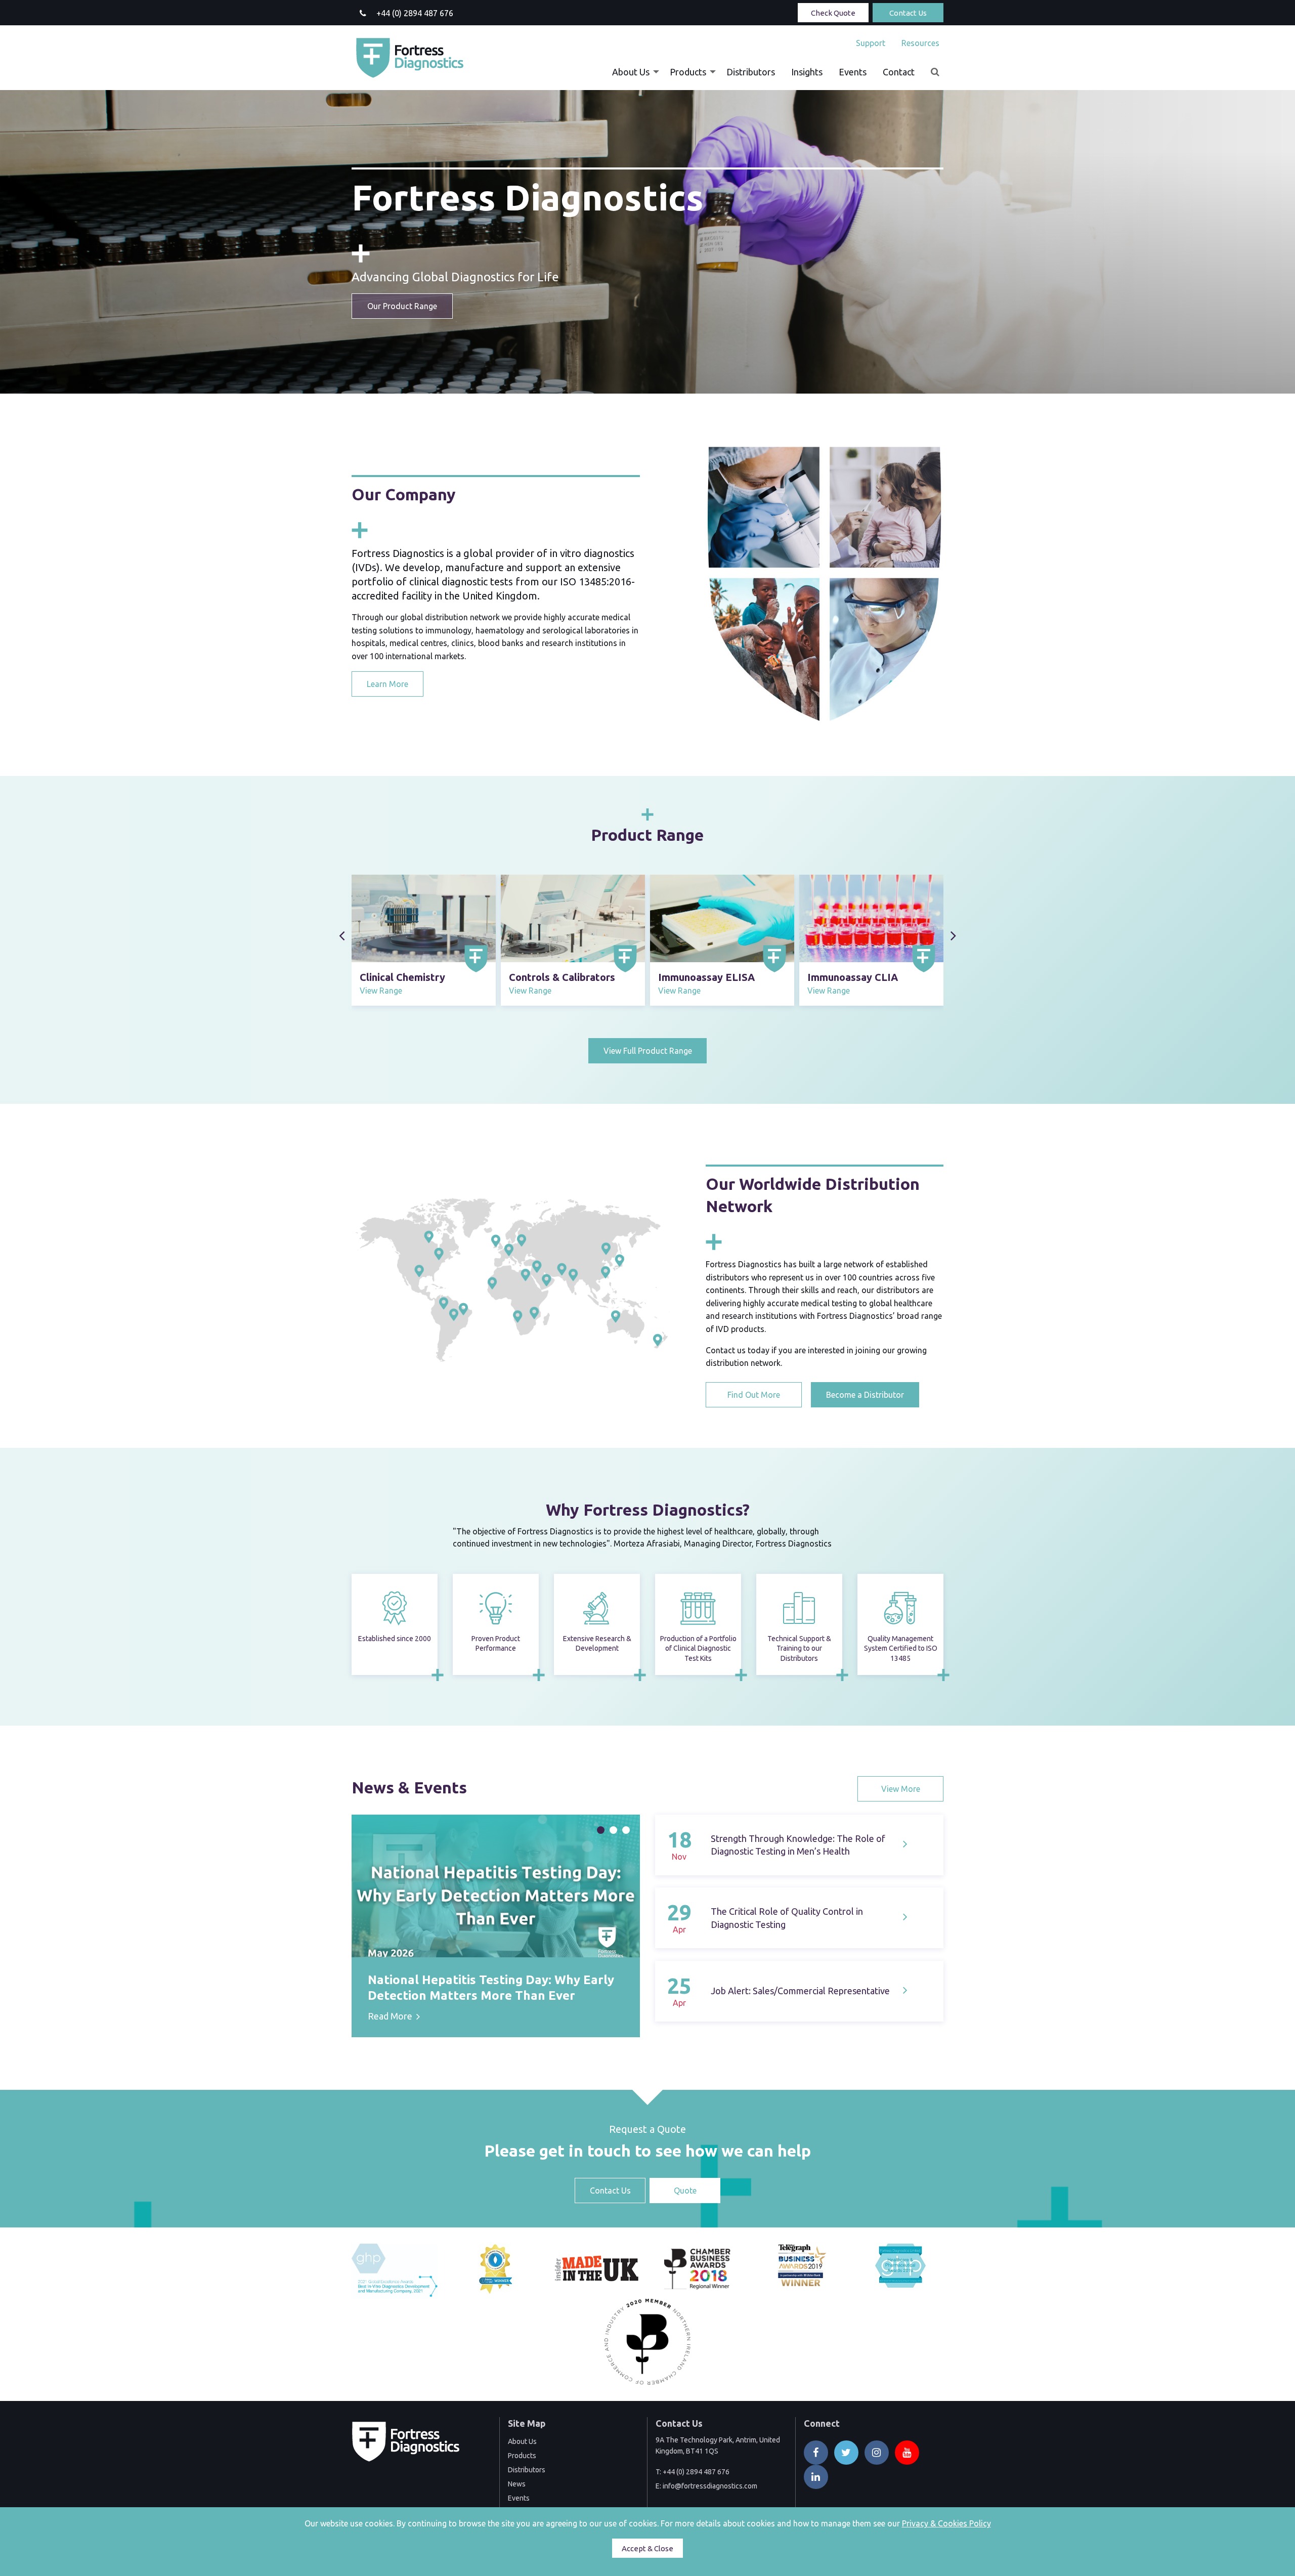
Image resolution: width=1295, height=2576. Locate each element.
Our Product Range (402, 306)
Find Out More (754, 1395)
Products (688, 72)
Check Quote (833, 13)
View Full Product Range (648, 1051)
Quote (685, 2191)
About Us (631, 72)
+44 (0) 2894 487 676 (696, 2472)
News (517, 2484)
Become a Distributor (865, 1395)
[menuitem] (871, 43)
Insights (807, 72)
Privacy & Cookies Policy (946, 2523)
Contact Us (908, 13)
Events (853, 72)
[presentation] (342, 936)
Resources (920, 43)
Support (871, 43)
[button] (601, 1830)
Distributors (751, 72)
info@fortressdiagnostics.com (710, 2486)
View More (901, 1789)
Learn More (387, 684)
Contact (899, 72)
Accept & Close (647, 2548)
